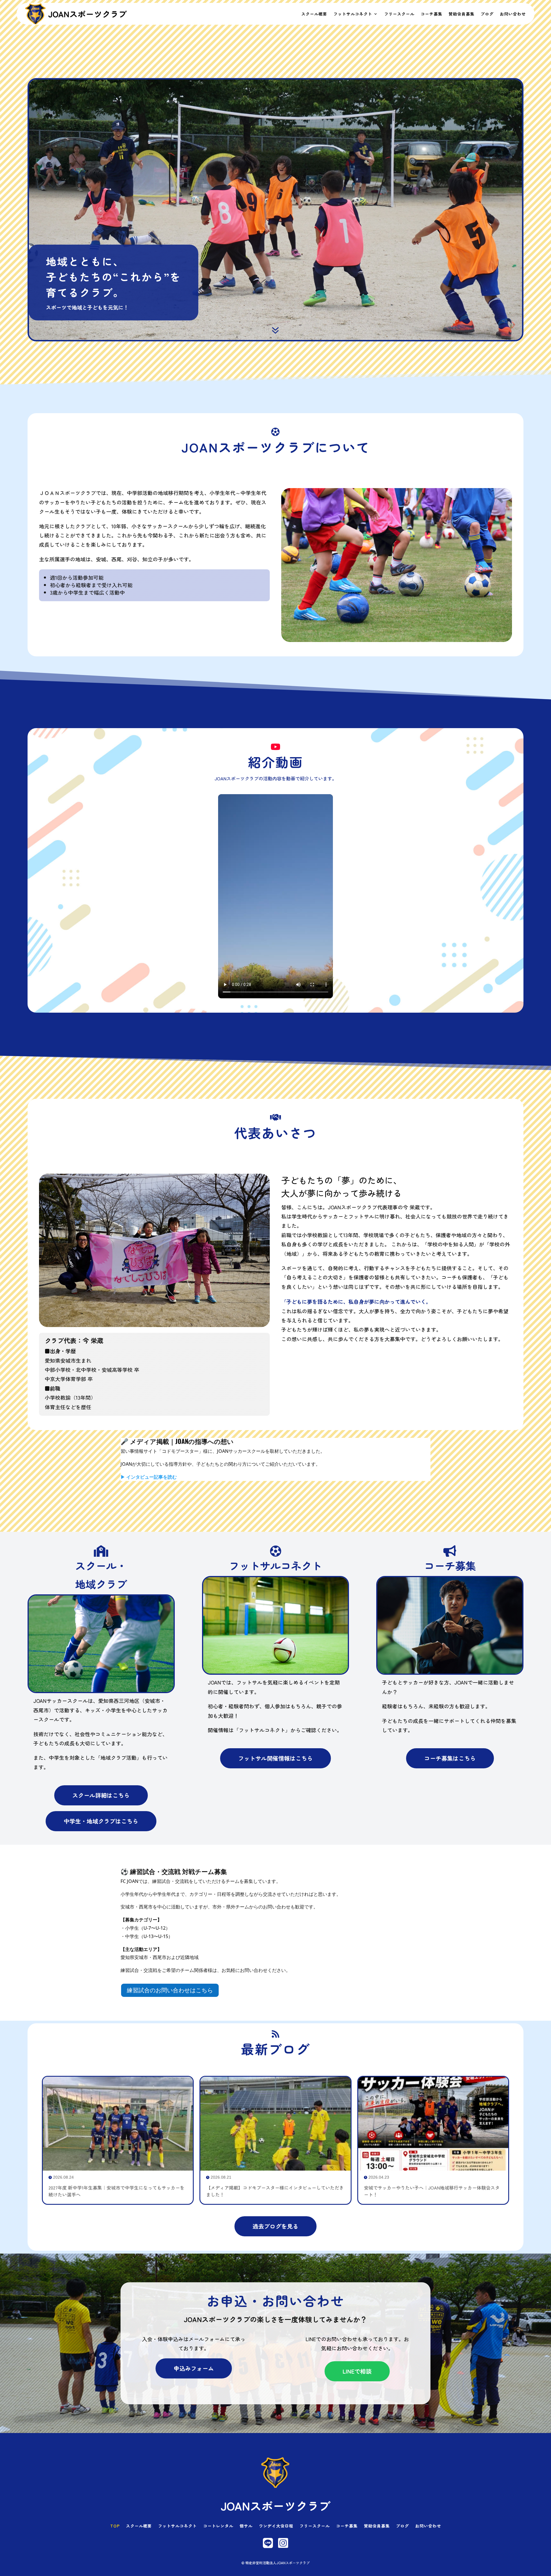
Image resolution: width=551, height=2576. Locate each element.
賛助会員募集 (461, 14)
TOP (115, 2526)
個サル (246, 2526)
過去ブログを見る (275, 2226)
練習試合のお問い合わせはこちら (170, 1990)
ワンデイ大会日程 (276, 2526)
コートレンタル (218, 2526)
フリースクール (399, 14)
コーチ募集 (431, 14)
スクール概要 (314, 14)
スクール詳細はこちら (101, 1795)
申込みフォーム (194, 2368)
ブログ (487, 14)
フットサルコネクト (353, 14)
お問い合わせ (513, 14)
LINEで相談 (357, 2371)
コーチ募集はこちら (450, 1758)
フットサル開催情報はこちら (275, 1758)
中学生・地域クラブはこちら (101, 1821)
